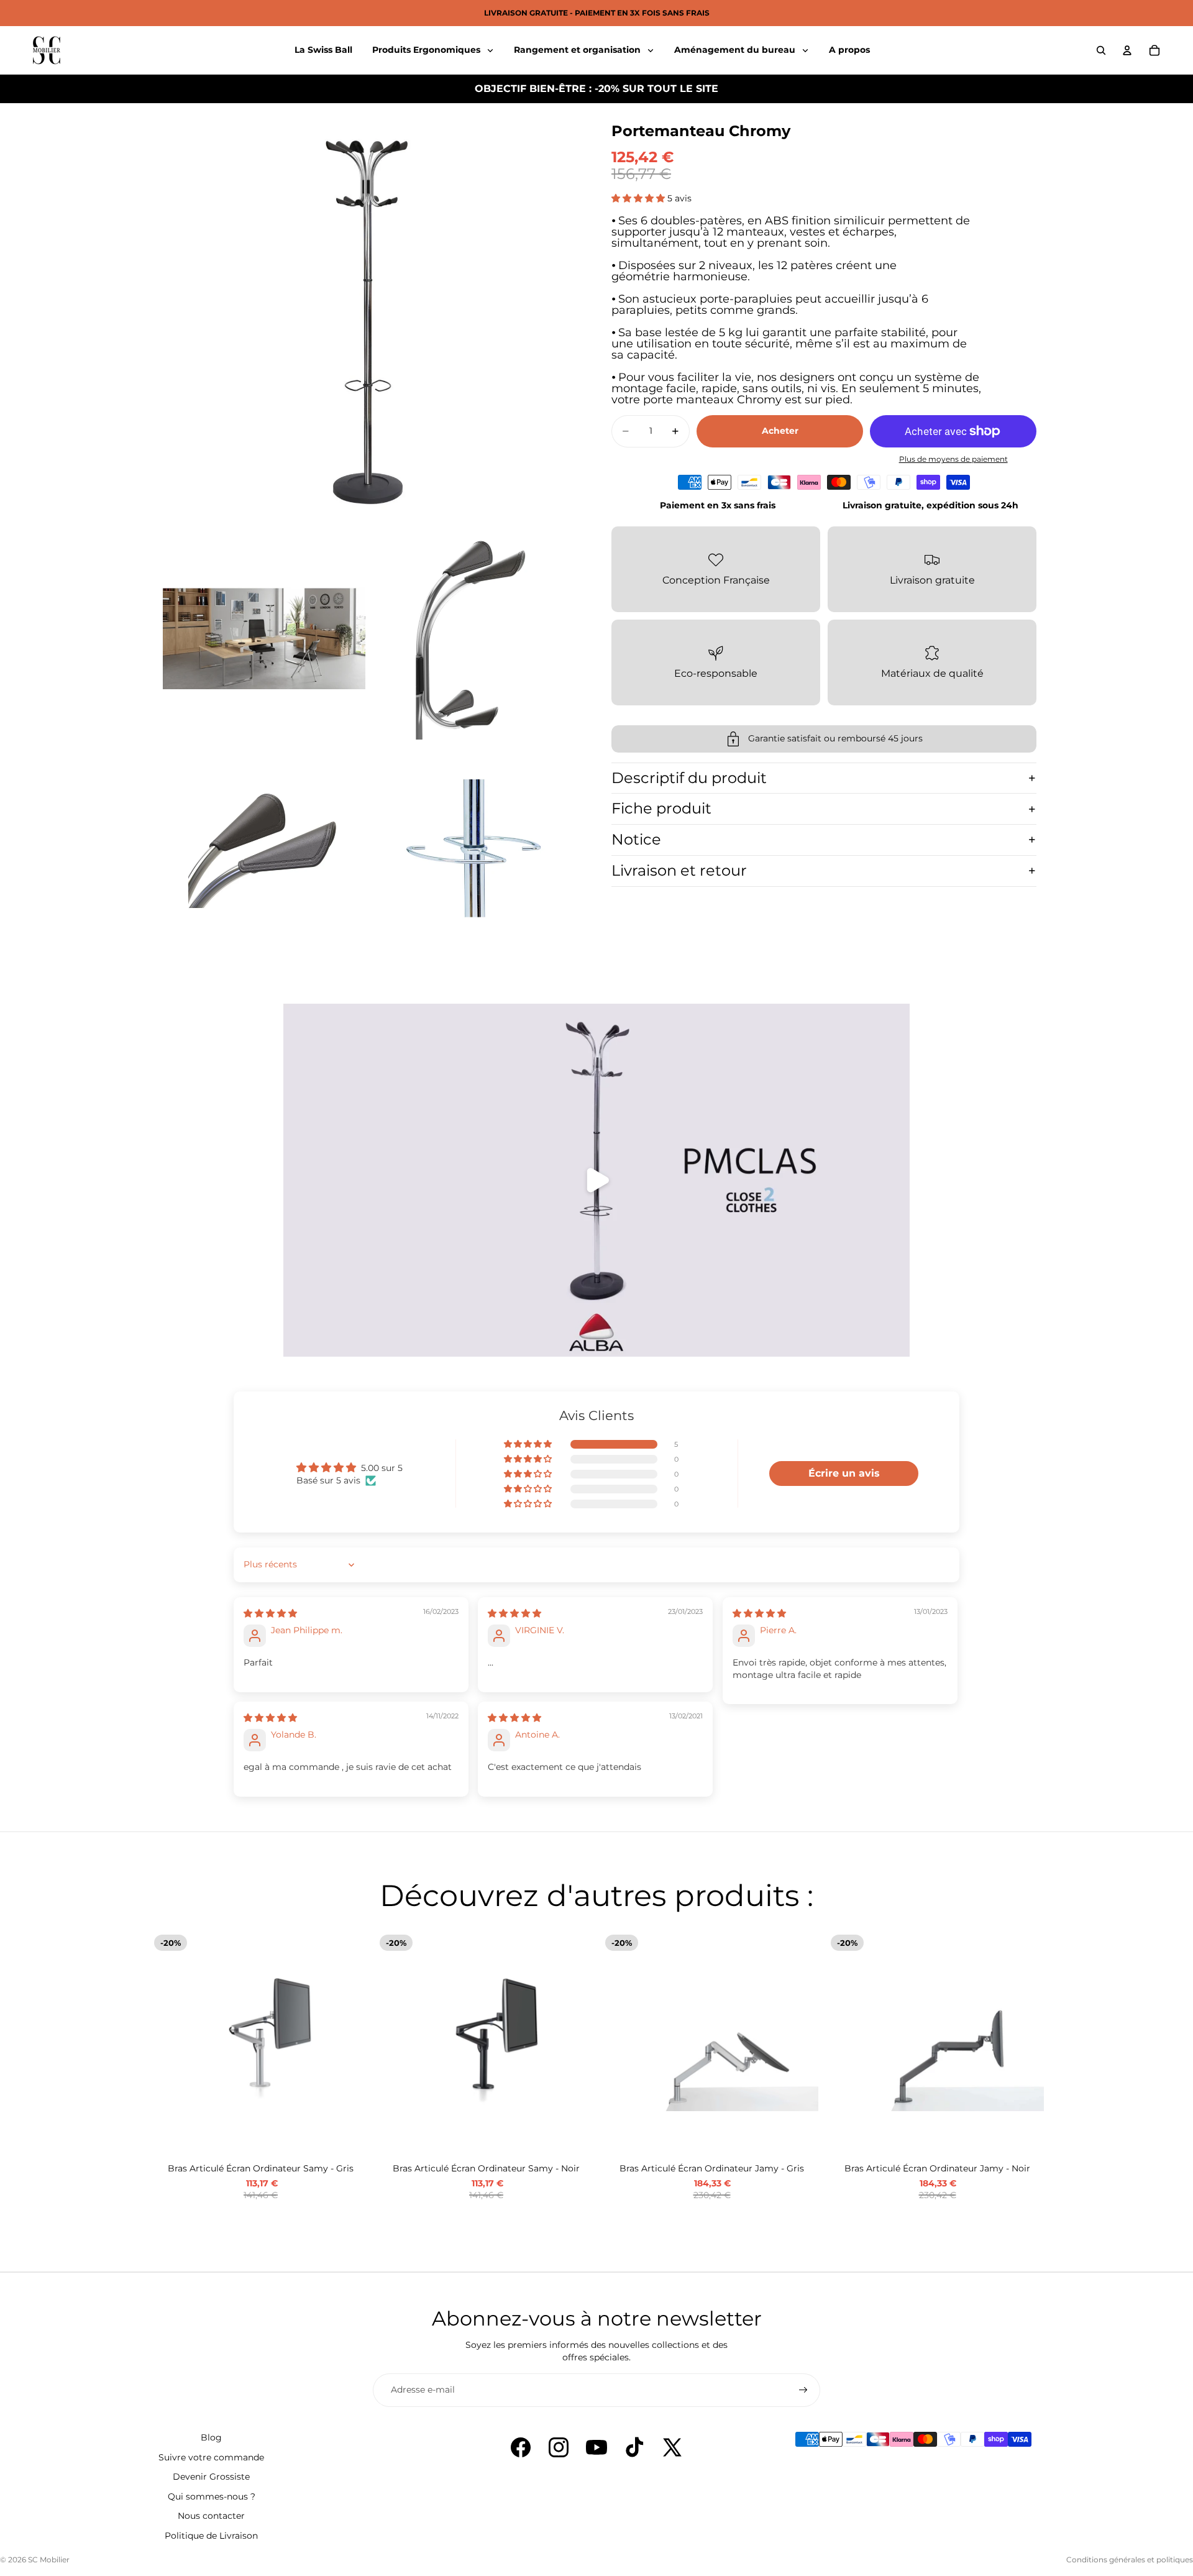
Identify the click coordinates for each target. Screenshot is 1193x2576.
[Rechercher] (1101, 50)
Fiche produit (661, 808)
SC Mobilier (49, 2560)
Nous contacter (211, 2516)
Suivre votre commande (211, 2457)
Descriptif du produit (689, 778)
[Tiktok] (634, 2447)
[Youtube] (596, 2447)
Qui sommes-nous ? (212, 2496)
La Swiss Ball (323, 50)
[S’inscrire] (803, 2390)
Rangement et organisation (578, 50)
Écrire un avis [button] (844, 1473)
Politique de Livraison (211, 2536)
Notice (636, 839)
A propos (849, 50)
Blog (211, 2437)
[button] (639, 198)
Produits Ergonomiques (427, 50)
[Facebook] (521, 2447)
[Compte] (1127, 50)
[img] (270, 1613)
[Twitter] (672, 2447)
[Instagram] (559, 2447)
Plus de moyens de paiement (953, 459)
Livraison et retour (679, 870)
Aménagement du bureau (736, 50)
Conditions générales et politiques (1130, 2560)
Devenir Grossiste (211, 2477)
